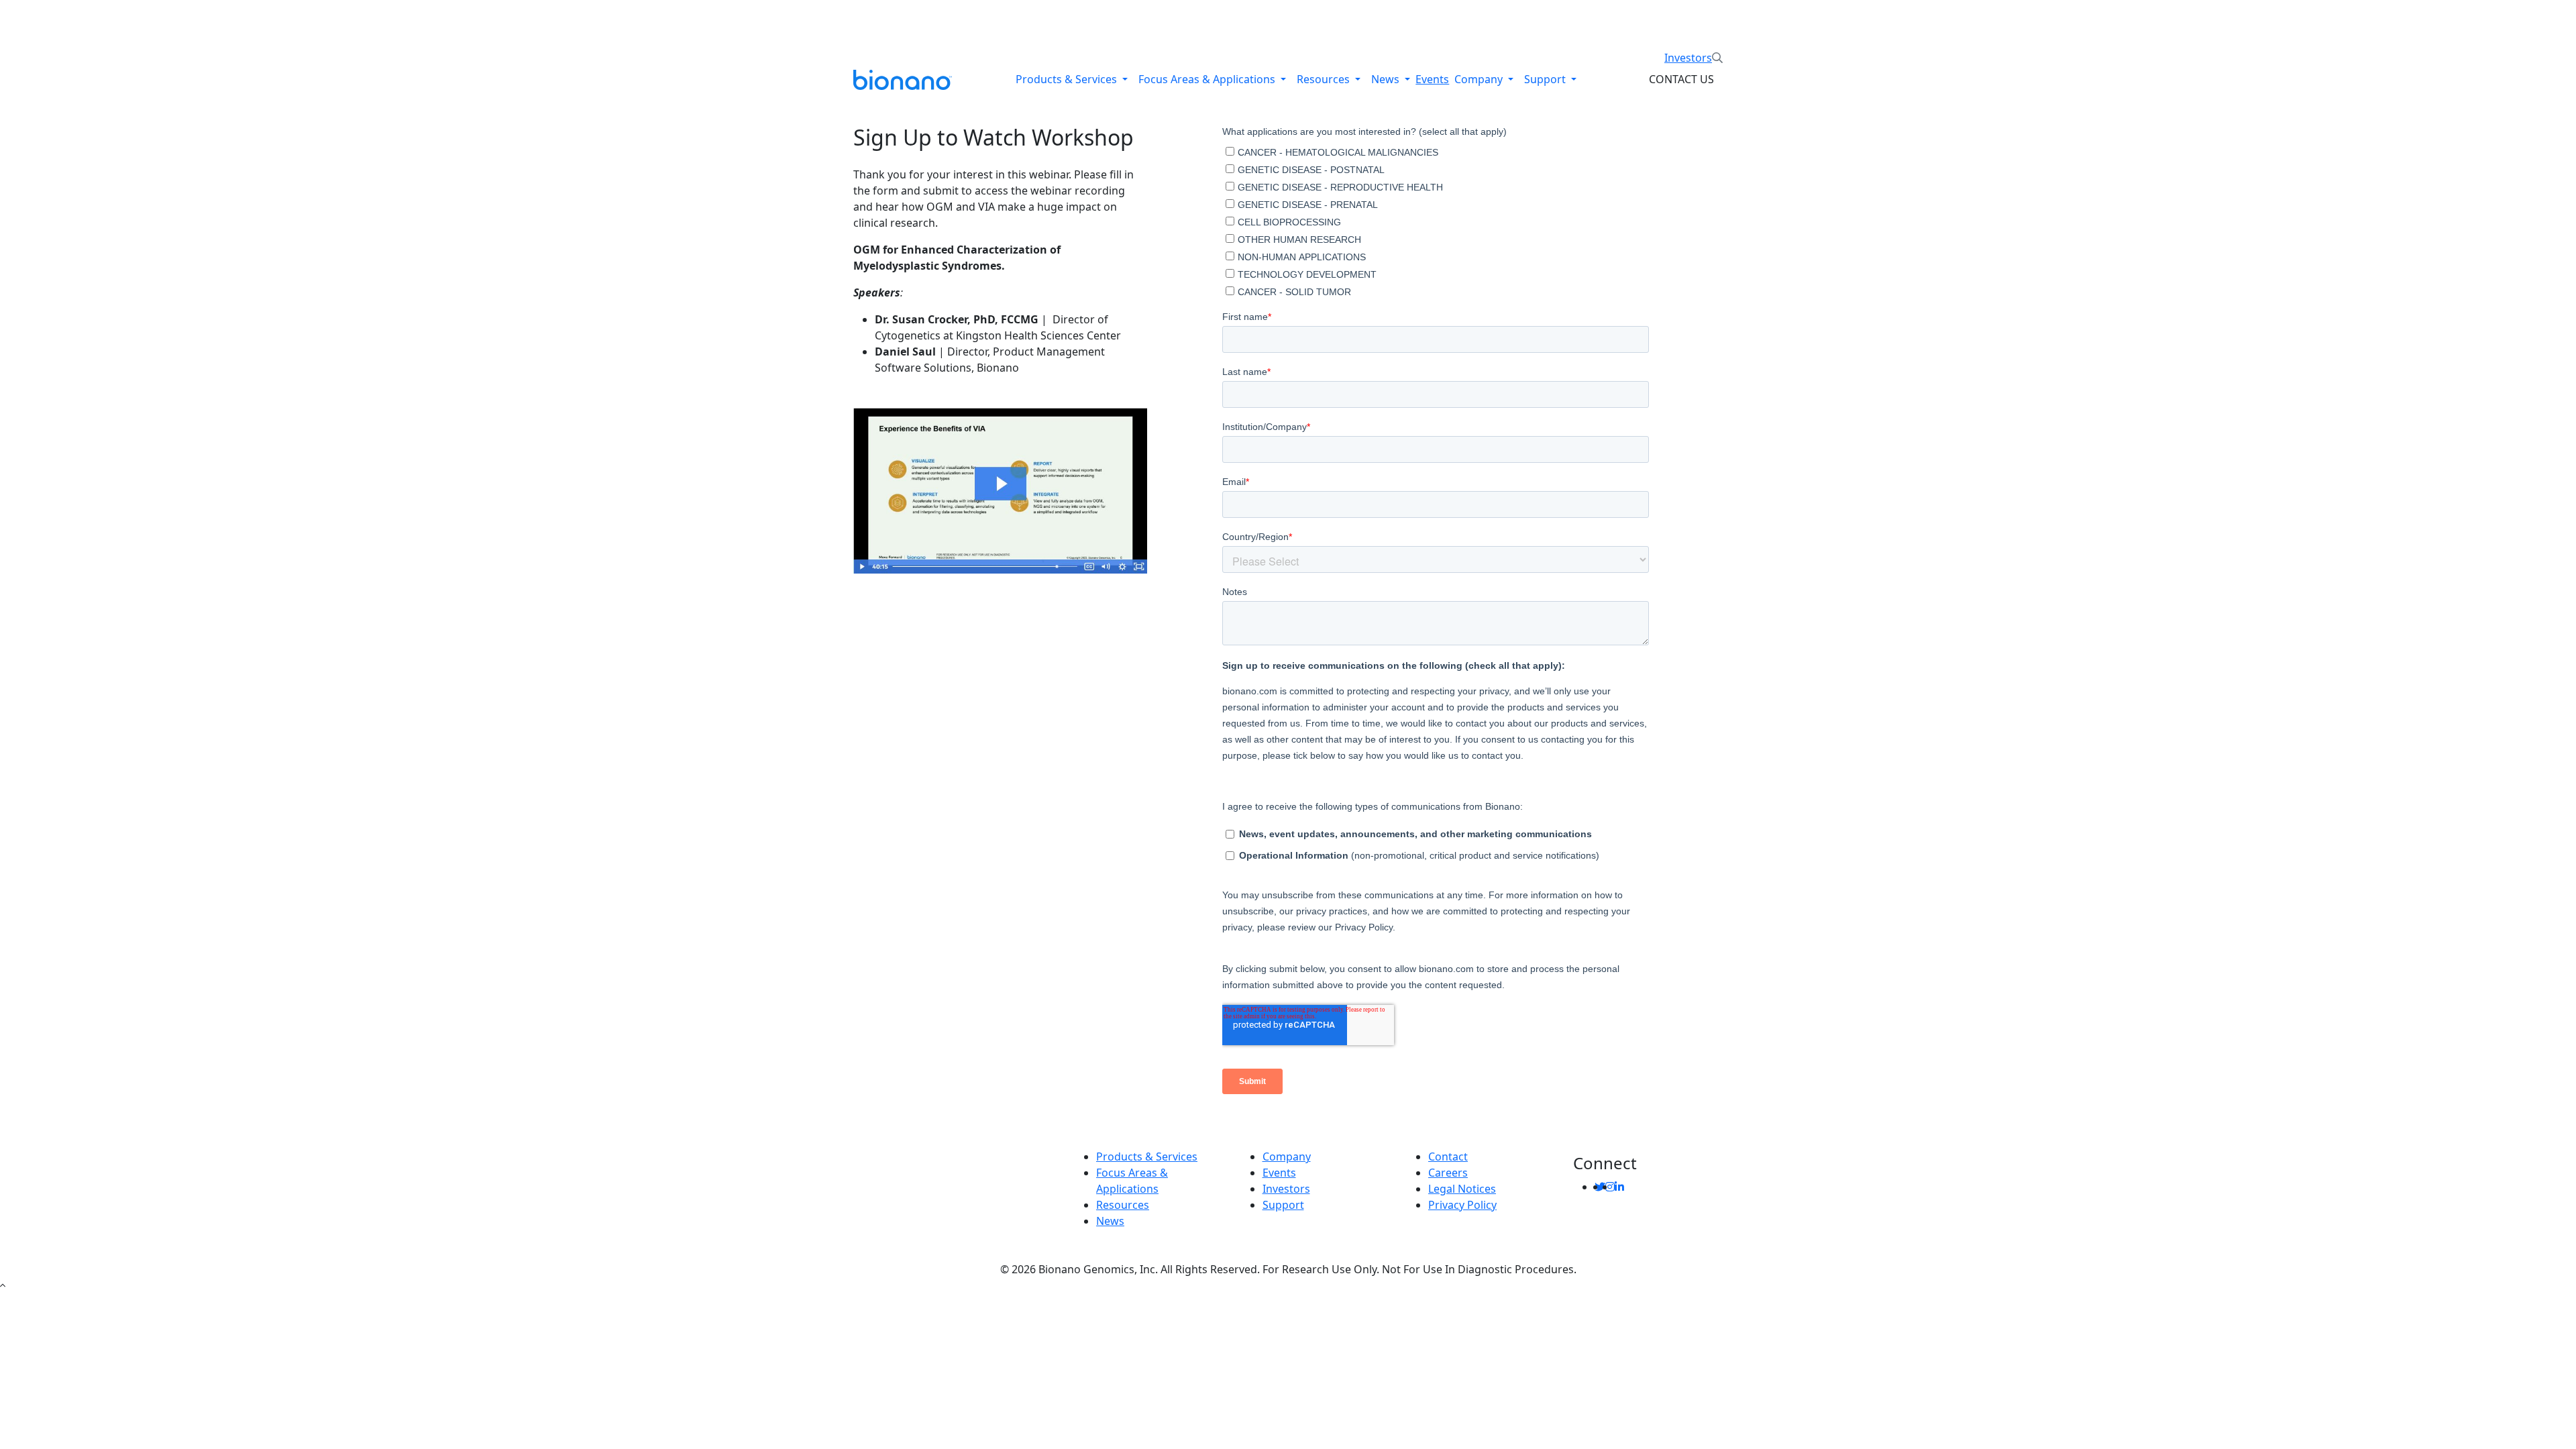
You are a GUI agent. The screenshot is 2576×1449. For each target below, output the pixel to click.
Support (1546, 79)
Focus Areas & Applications (1208, 79)
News (1387, 79)
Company (1480, 79)
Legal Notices (1462, 1189)
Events (1432, 79)
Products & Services (1068, 79)
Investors (1688, 58)
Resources (1325, 79)
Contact (1448, 1157)
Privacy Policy (1462, 1205)
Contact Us (1681, 79)
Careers (1448, 1173)
